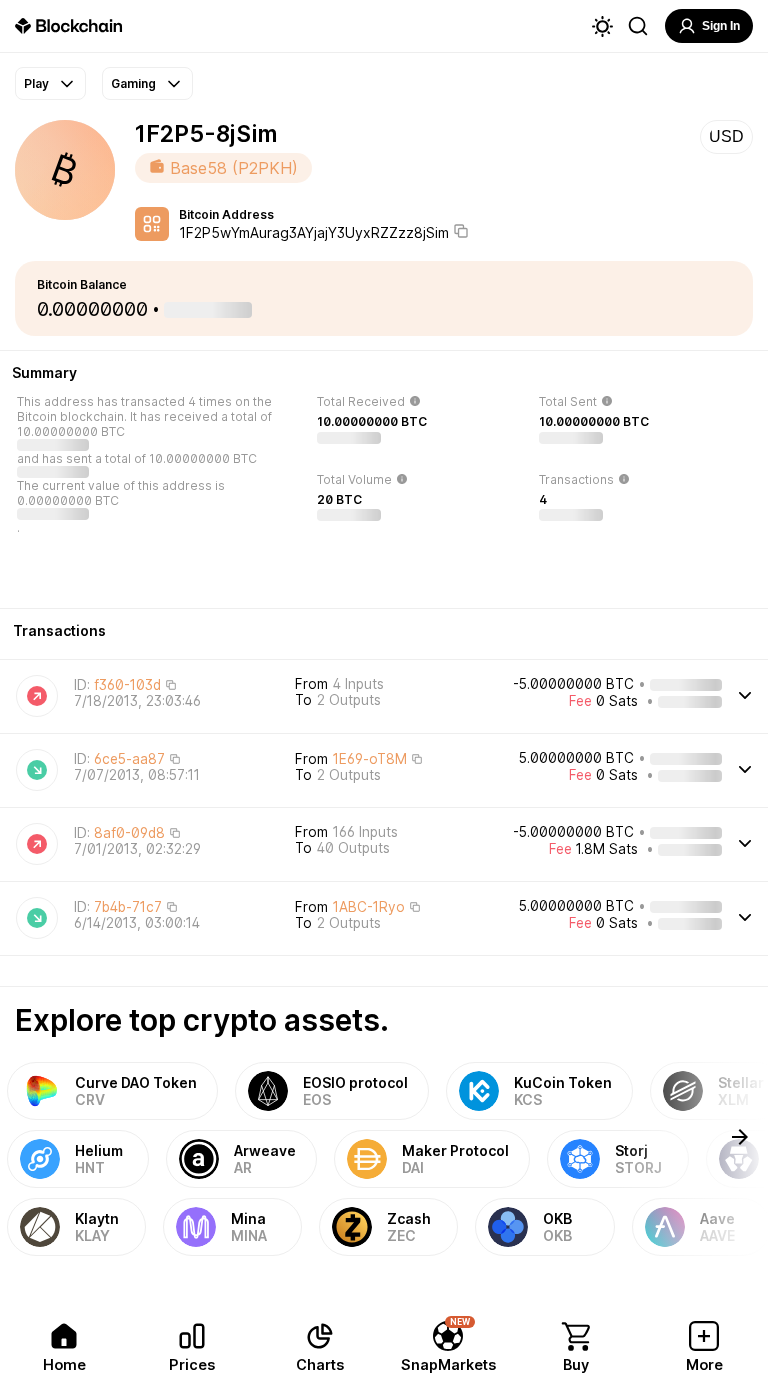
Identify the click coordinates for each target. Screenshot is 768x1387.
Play (36, 83)
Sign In (721, 26)
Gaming (133, 83)
